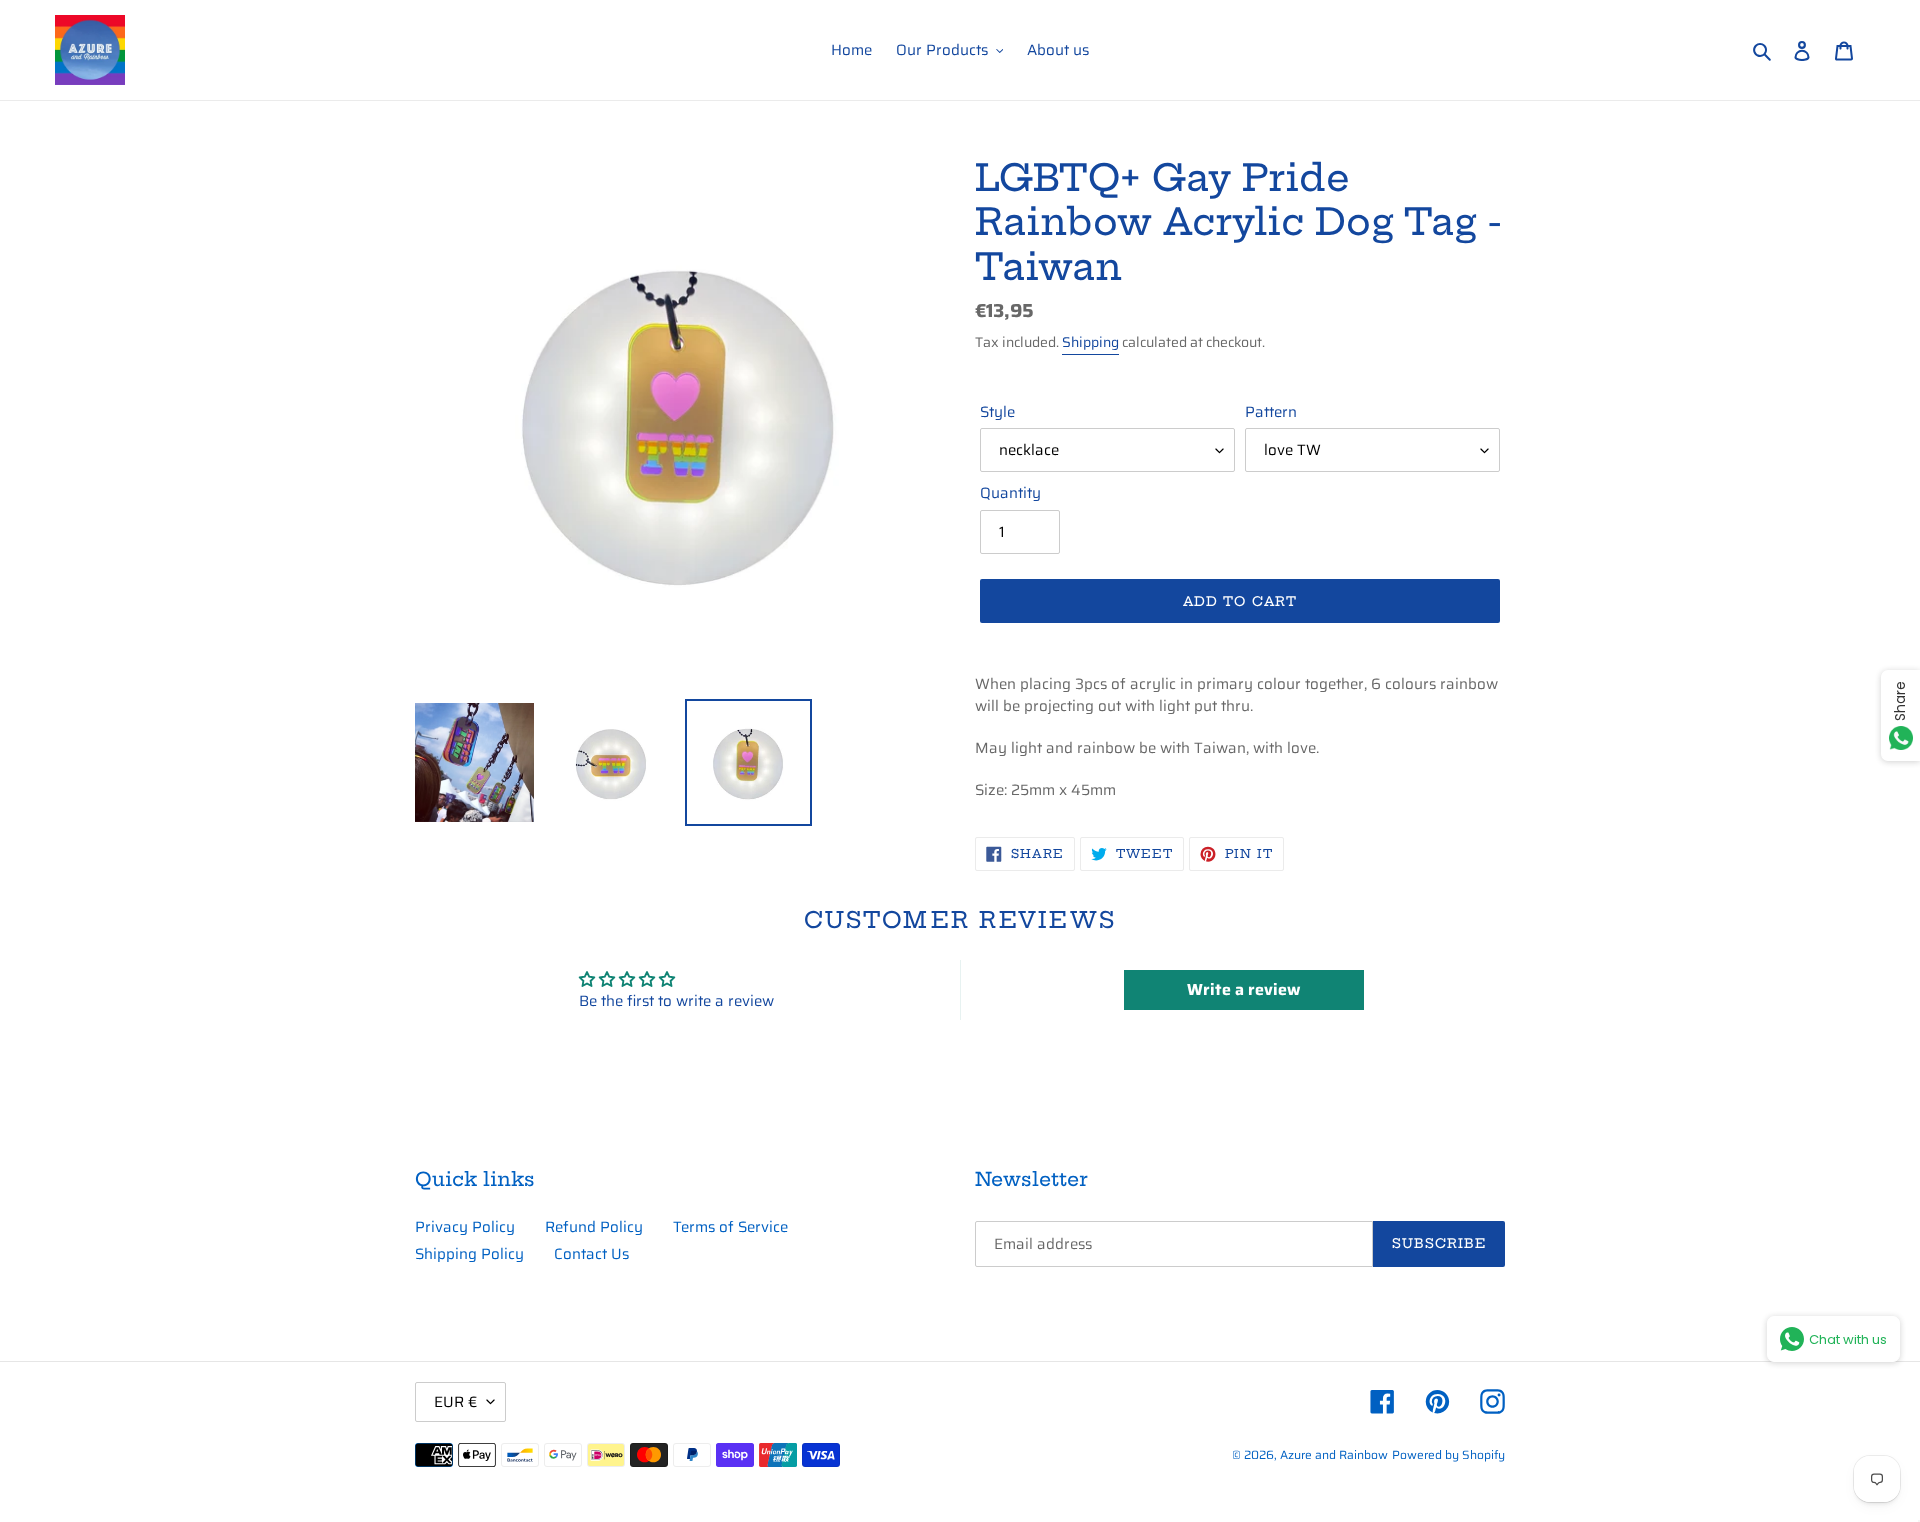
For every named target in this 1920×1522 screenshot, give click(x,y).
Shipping (1090, 342)
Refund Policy (594, 1227)
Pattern (1271, 412)
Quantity (1010, 493)
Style (997, 412)
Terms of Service (730, 1227)
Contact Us (591, 1254)
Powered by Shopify (1448, 1454)
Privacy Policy (465, 1227)
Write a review (1243, 989)
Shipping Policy (469, 1254)
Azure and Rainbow (1334, 1454)
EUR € (455, 1402)
